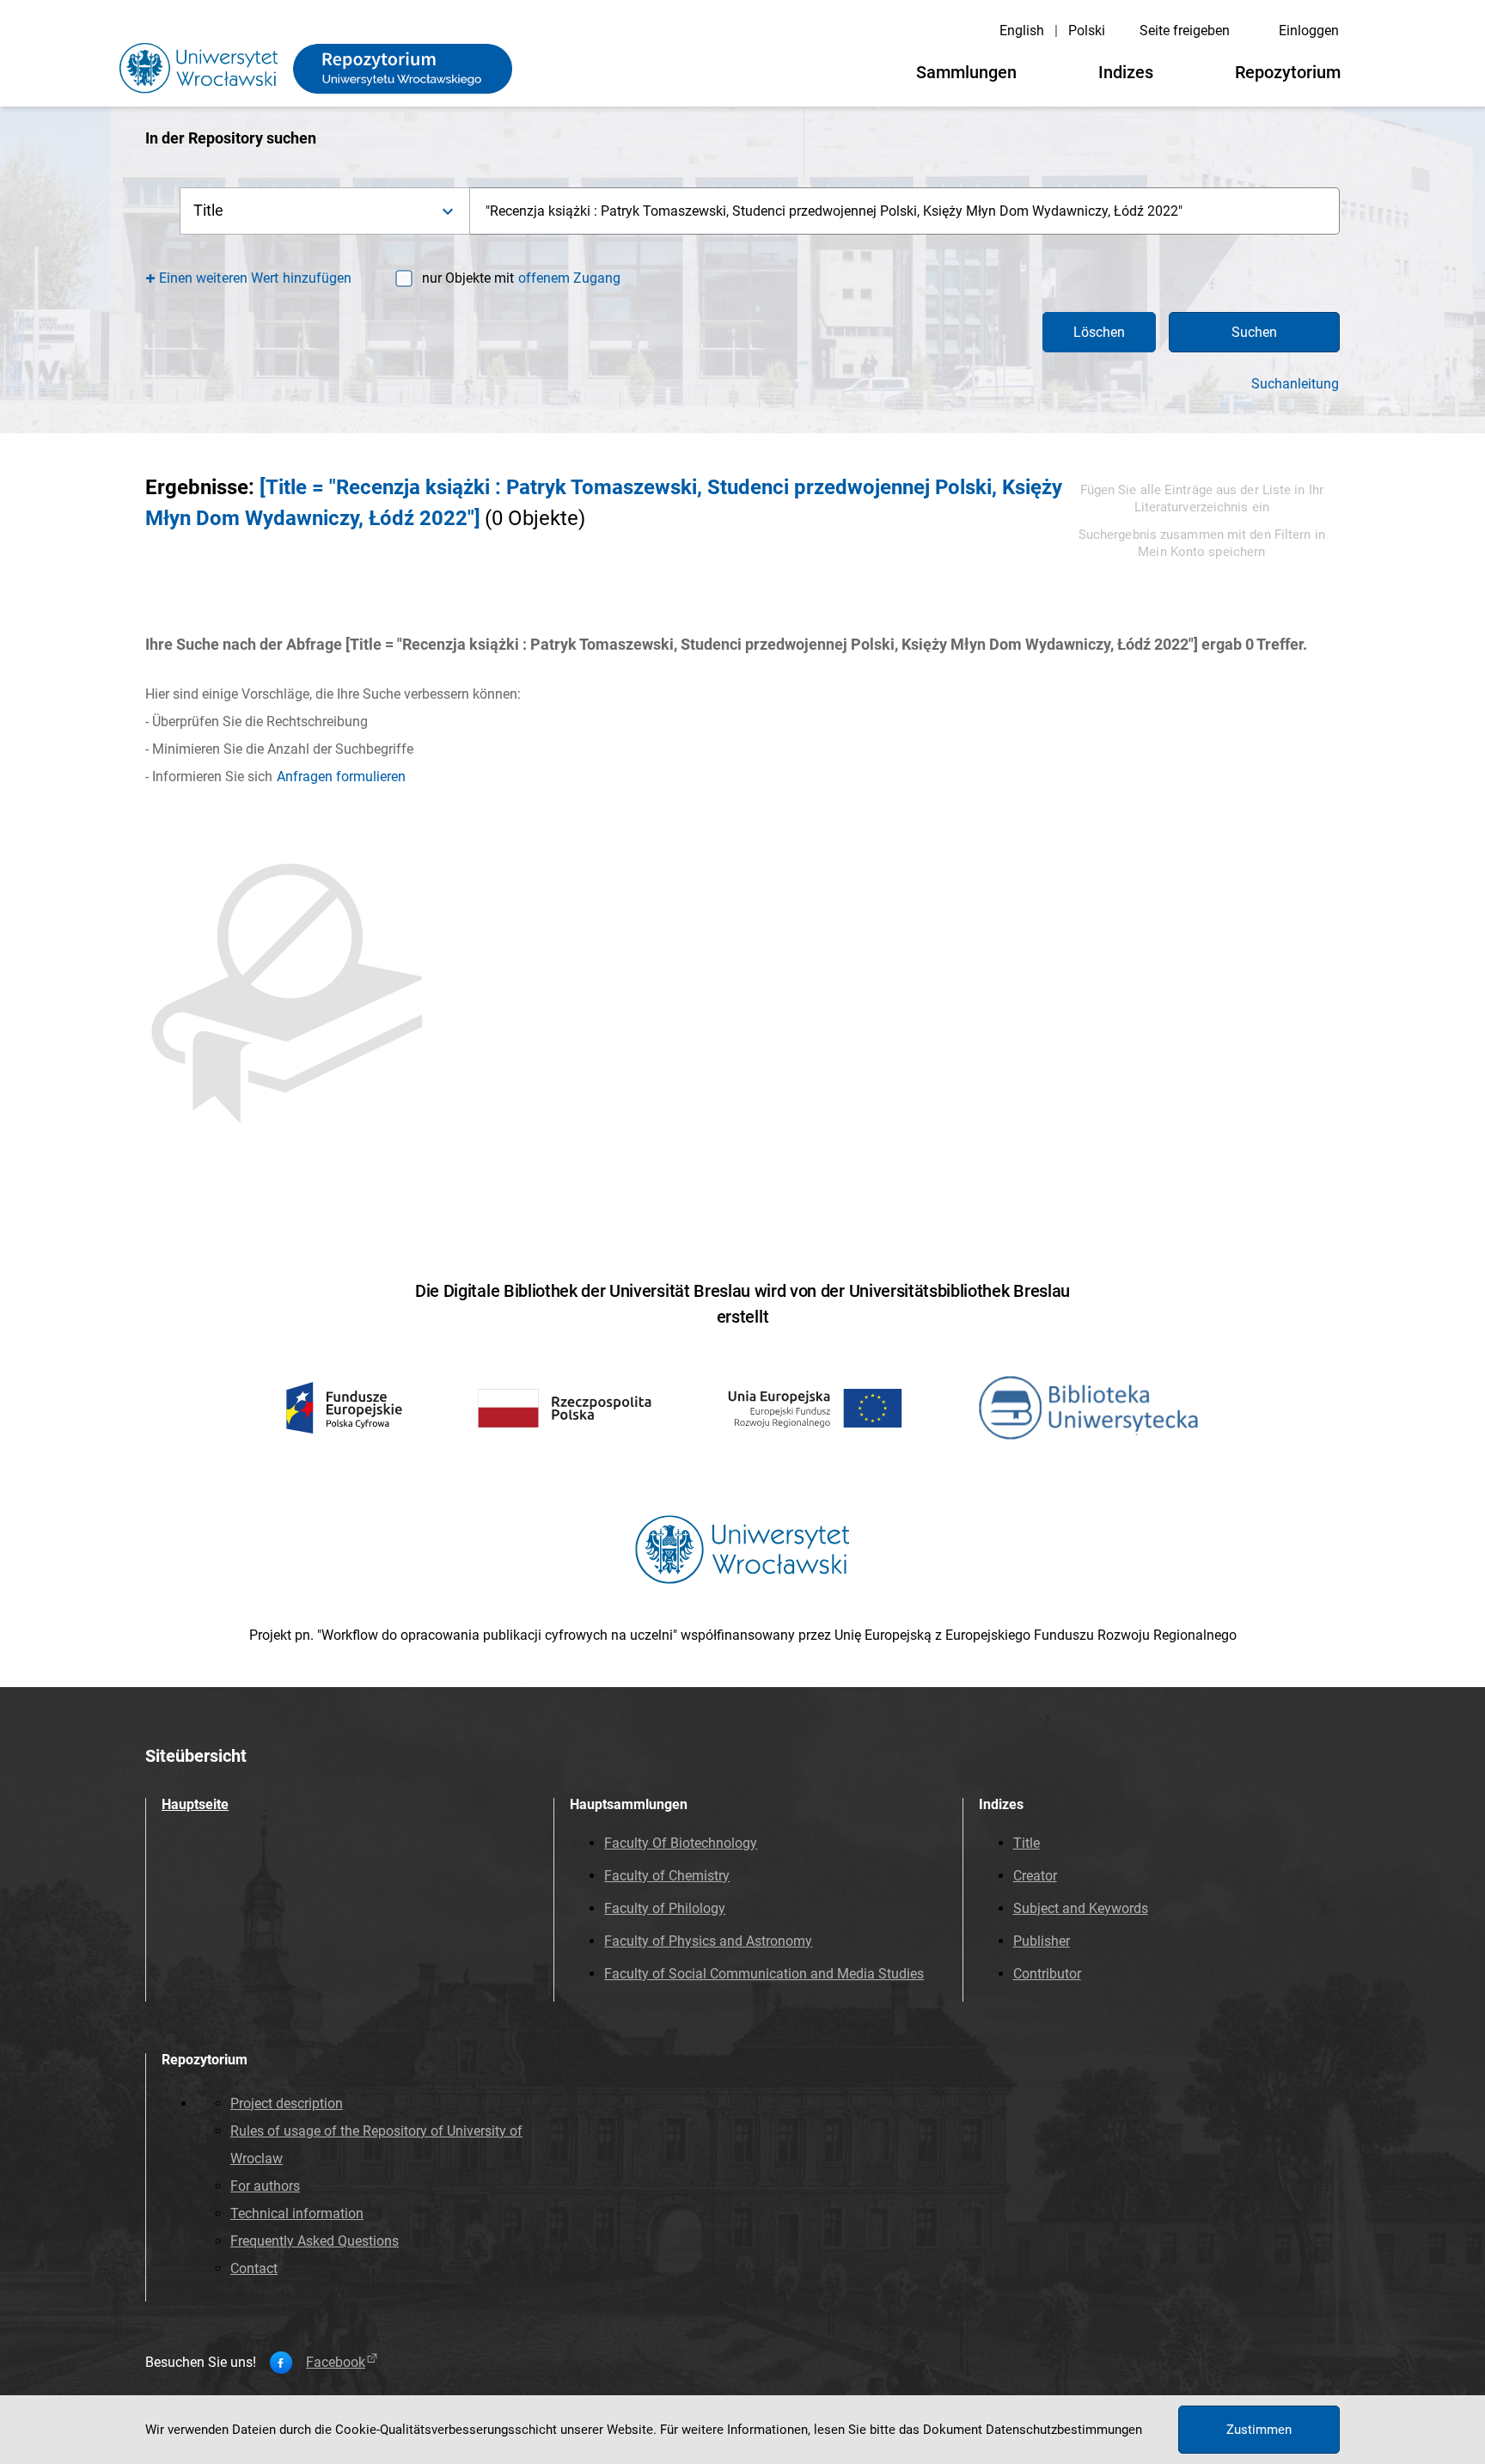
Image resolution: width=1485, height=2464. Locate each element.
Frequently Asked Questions (315, 2241)
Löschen (1099, 332)
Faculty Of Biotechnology (681, 1843)
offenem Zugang (569, 278)
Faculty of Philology (665, 1908)
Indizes (1126, 72)
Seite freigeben (1185, 31)
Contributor (1047, 1974)
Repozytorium (1288, 72)
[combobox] (905, 211)
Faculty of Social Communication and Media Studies (764, 1974)
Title (1027, 1843)
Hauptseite (195, 1804)
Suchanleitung (1295, 384)
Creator (1035, 1876)
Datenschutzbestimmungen (1064, 2430)
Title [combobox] (209, 210)
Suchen (1254, 332)
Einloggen (1309, 31)
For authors (265, 2186)
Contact (254, 2268)
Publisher (1042, 1941)
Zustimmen (1259, 2430)
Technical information (297, 2213)
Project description (287, 2103)
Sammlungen (966, 72)
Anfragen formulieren (341, 776)
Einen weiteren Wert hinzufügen (256, 278)
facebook (336, 2363)
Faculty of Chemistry (667, 1876)
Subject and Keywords (1081, 1908)
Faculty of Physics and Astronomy (708, 1941)
